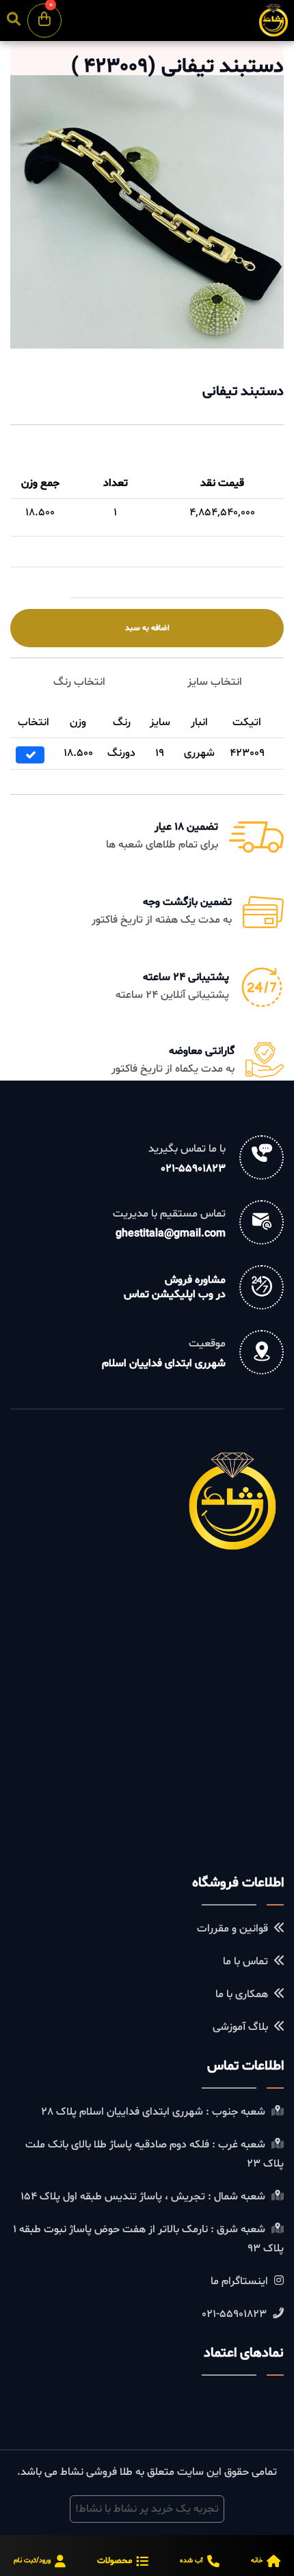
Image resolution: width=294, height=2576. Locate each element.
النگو (273, 1696)
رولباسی (266, 1639)
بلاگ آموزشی (242, 2027)
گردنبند (268, 1601)
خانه (257, 2561)
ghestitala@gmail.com (171, 1234)
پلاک (273, 1658)
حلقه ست (262, 1716)
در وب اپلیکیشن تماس (175, 1294)
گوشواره (267, 1811)
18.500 (40, 513)
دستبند (267, 1677)
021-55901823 (193, 1169)
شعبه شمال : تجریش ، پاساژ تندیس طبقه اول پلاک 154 (144, 2197)
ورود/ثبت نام (32, 2561)
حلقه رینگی (259, 1754)
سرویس (266, 1562)
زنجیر (272, 1620)
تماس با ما (247, 1962)
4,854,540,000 (222, 513)
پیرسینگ (263, 1830)
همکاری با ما (243, 1994)
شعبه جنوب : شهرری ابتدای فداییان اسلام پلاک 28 (155, 2112)
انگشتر (268, 1773)
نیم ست (265, 1582)
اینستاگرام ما (241, 2281)
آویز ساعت (260, 1792)
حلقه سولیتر (256, 1735)
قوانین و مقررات (234, 1929)
